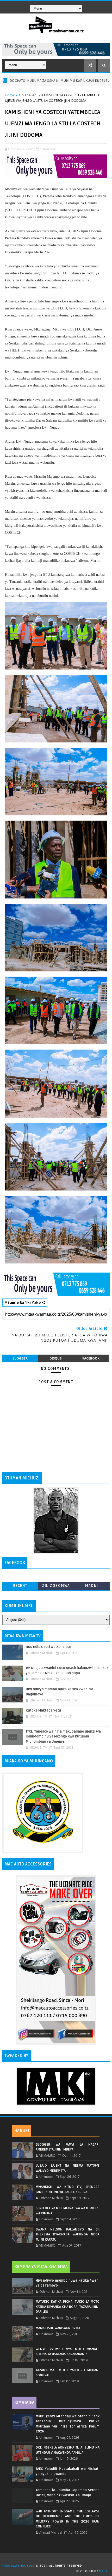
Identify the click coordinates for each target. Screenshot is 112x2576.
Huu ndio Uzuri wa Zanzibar (48, 1647)
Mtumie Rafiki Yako (23, 1302)
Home (10, 95)
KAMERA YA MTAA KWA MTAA (41, 2267)
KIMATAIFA (24, 2403)
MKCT (103, 2571)
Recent (20, 1586)
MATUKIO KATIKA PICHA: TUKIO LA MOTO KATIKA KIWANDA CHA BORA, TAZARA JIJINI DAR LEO (68, 2307)
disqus (55, 1358)
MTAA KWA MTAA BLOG (18, 2566)
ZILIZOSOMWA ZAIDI (56, 1587)
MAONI (92, 1586)
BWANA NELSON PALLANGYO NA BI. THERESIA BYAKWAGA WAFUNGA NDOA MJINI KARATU (68, 2234)
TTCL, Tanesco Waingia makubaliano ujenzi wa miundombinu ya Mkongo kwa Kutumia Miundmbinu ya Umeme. (63, 1737)
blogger (20, 1358)
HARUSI (22, 2131)
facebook (91, 1358)
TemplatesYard (58, 2559)
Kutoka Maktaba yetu (43, 1710)
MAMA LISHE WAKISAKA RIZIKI (58, 2328)
